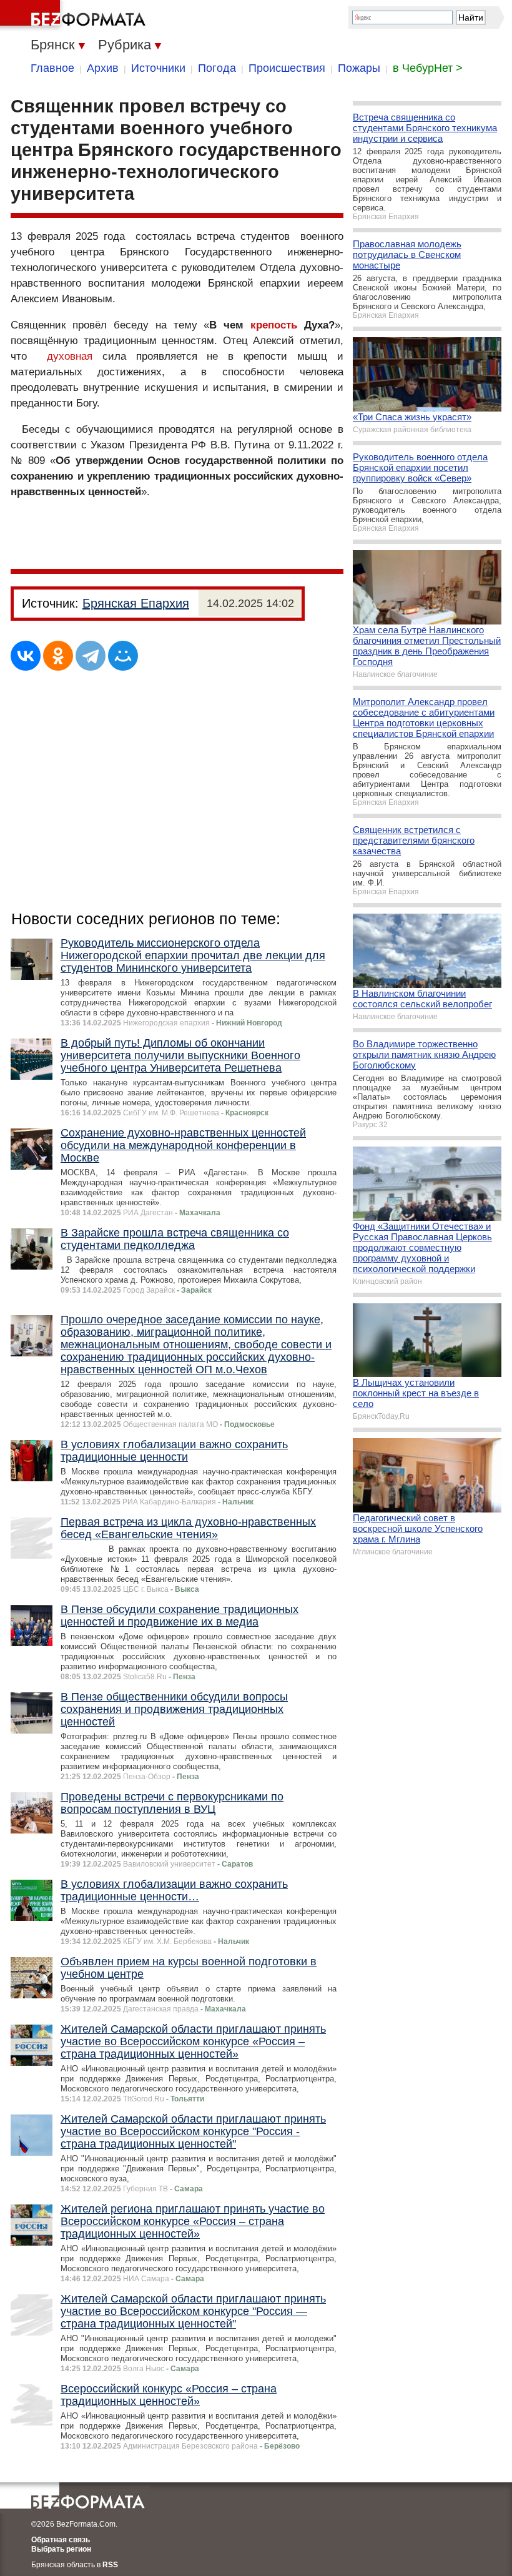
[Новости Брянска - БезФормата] (75, 16)
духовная (70, 356)
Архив (103, 68)
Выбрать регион (61, 2549)
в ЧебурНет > (428, 68)
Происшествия (287, 68)
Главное (52, 68)
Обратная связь (61, 2540)
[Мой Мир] (123, 656)
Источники (158, 68)
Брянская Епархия (136, 603)
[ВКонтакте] (26, 656)
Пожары (359, 68)
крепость (274, 325)
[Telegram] (91, 656)
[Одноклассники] (58, 656)
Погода (217, 68)
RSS (110, 2565)
